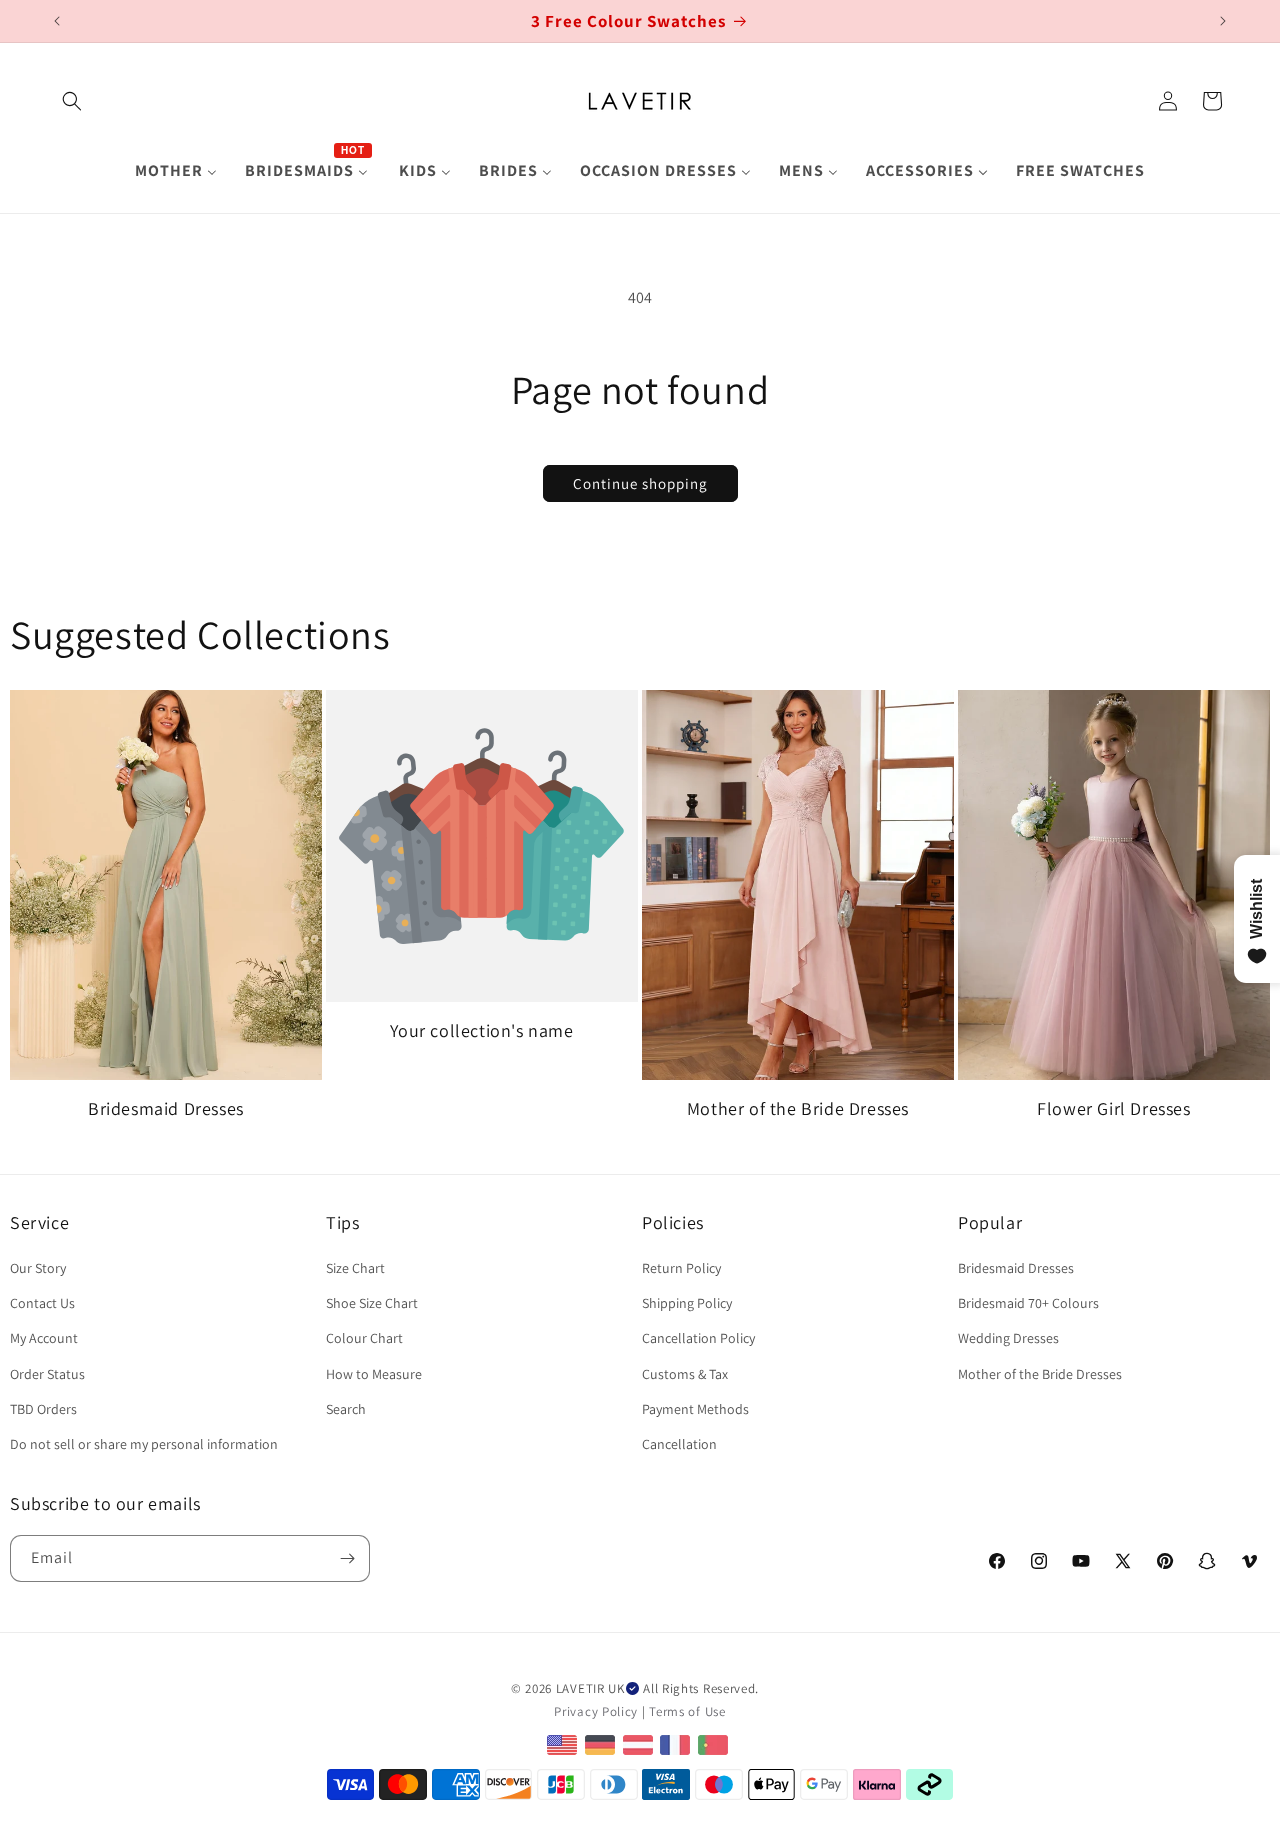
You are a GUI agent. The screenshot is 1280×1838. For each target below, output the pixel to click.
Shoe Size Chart (372, 1303)
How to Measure (374, 1374)
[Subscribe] (347, 1558)
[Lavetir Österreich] (640, 1744)
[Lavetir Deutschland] (602, 1744)
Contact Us (42, 1303)
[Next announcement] (1223, 21)
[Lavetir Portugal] (715, 1744)
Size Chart (355, 1268)
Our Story (38, 1268)
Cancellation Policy (698, 1338)
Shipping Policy (687, 1303)
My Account (44, 1338)
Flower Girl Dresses (1113, 1108)
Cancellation (679, 1444)
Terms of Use (687, 1711)
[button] (72, 101)
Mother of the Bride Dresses (798, 1108)
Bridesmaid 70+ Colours (1028, 1303)
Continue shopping (640, 483)
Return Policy (681, 1268)
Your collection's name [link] (481, 1030)
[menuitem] (176, 171)
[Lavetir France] (677, 1744)
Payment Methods (695, 1409)
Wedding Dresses (1008, 1338)
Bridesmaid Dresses (166, 1108)
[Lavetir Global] (564, 1744)
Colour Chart (364, 1338)
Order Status (47, 1374)
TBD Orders (43, 1409)
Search (346, 1409)
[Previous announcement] (57, 21)
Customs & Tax (685, 1374)
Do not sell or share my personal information (144, 1444)
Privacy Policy (596, 1711)
